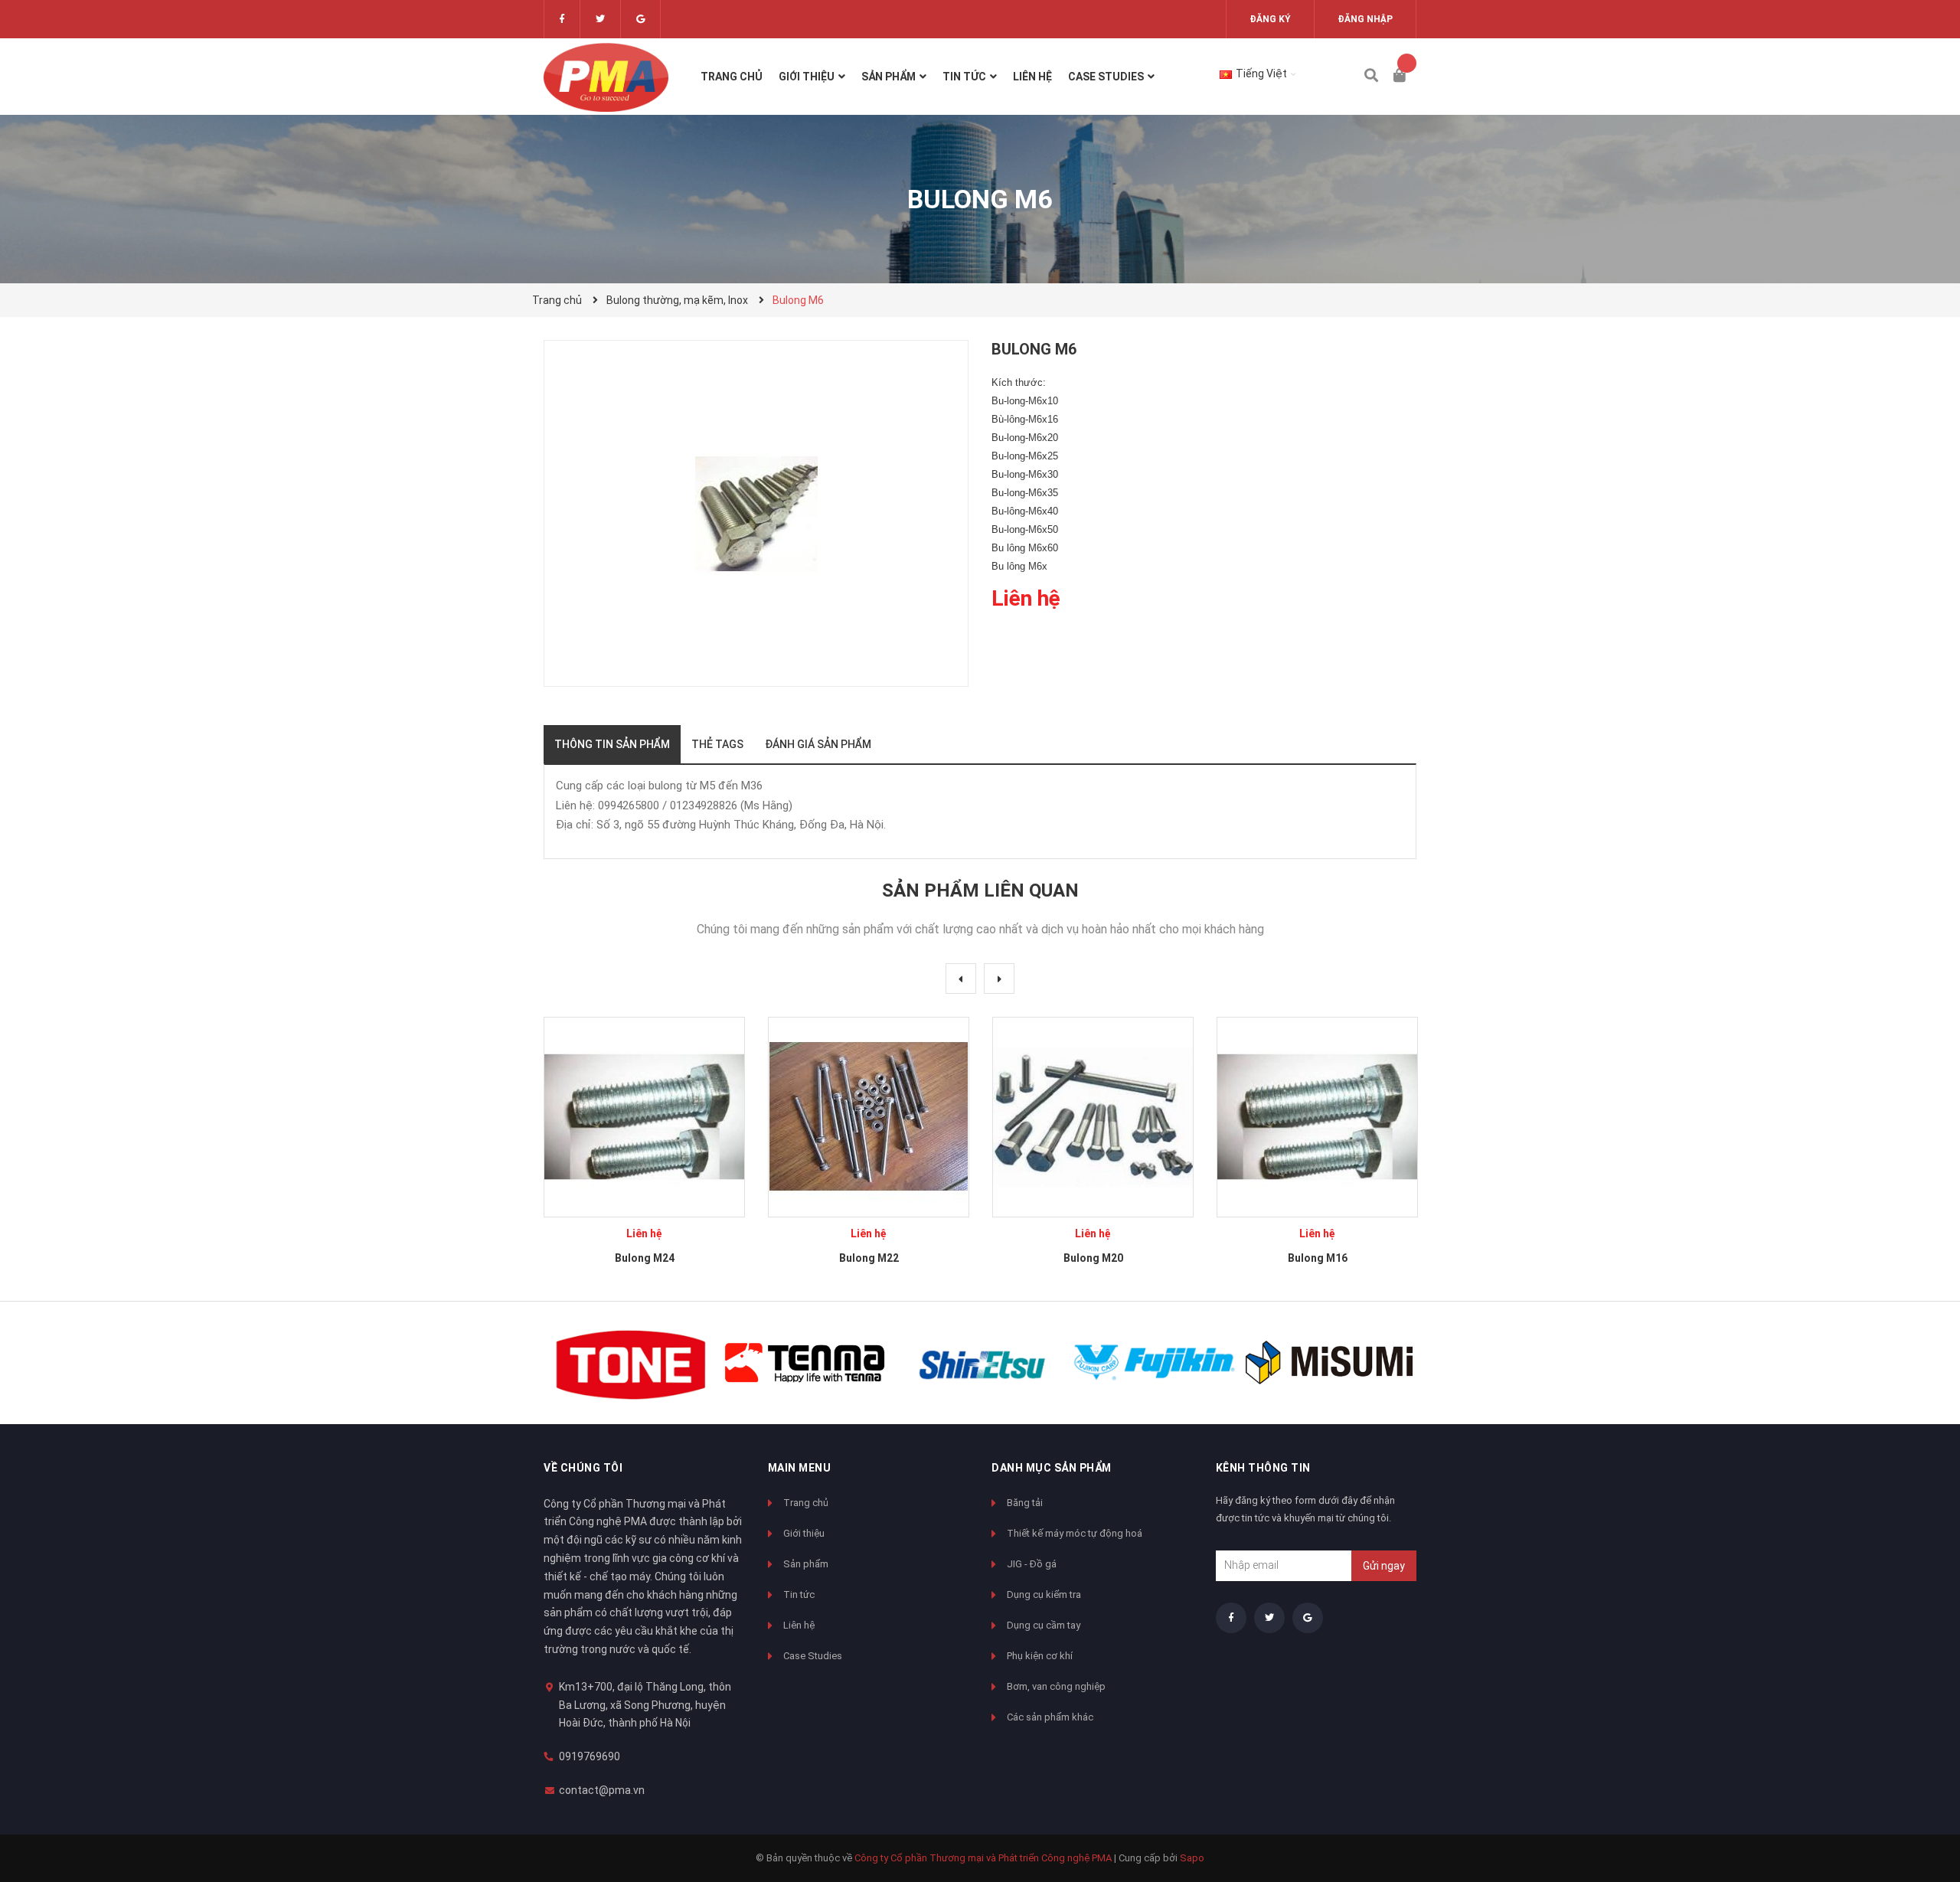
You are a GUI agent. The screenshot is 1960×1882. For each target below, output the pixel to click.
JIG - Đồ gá (1032, 1564)
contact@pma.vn (602, 1790)
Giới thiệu (804, 1533)
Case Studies (813, 1656)
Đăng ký (1270, 19)
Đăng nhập (1365, 19)
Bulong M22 (869, 1258)
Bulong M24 (645, 1258)
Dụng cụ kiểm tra (1044, 1594)
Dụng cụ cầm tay (1044, 1625)
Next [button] (999, 979)
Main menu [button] (800, 1468)
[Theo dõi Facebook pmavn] (562, 19)
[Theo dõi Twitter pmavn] (600, 19)
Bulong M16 (1318, 1258)
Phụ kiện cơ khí (1040, 1656)
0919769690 (590, 1756)
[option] (644, 1147)
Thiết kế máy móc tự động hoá (1075, 1533)
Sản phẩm (806, 1564)
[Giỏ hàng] (1405, 77)
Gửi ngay (1384, 1566)
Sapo (1192, 1858)
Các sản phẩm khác (1050, 1717)
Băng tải (1025, 1503)
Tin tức (799, 1594)
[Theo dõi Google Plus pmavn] (640, 19)
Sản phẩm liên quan (980, 890)
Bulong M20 (1093, 1258)
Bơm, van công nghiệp (1056, 1686)
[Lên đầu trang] (1918, 1807)
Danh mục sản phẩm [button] (1052, 1468)
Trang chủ (806, 1503)
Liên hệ (799, 1625)
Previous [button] (961, 979)
